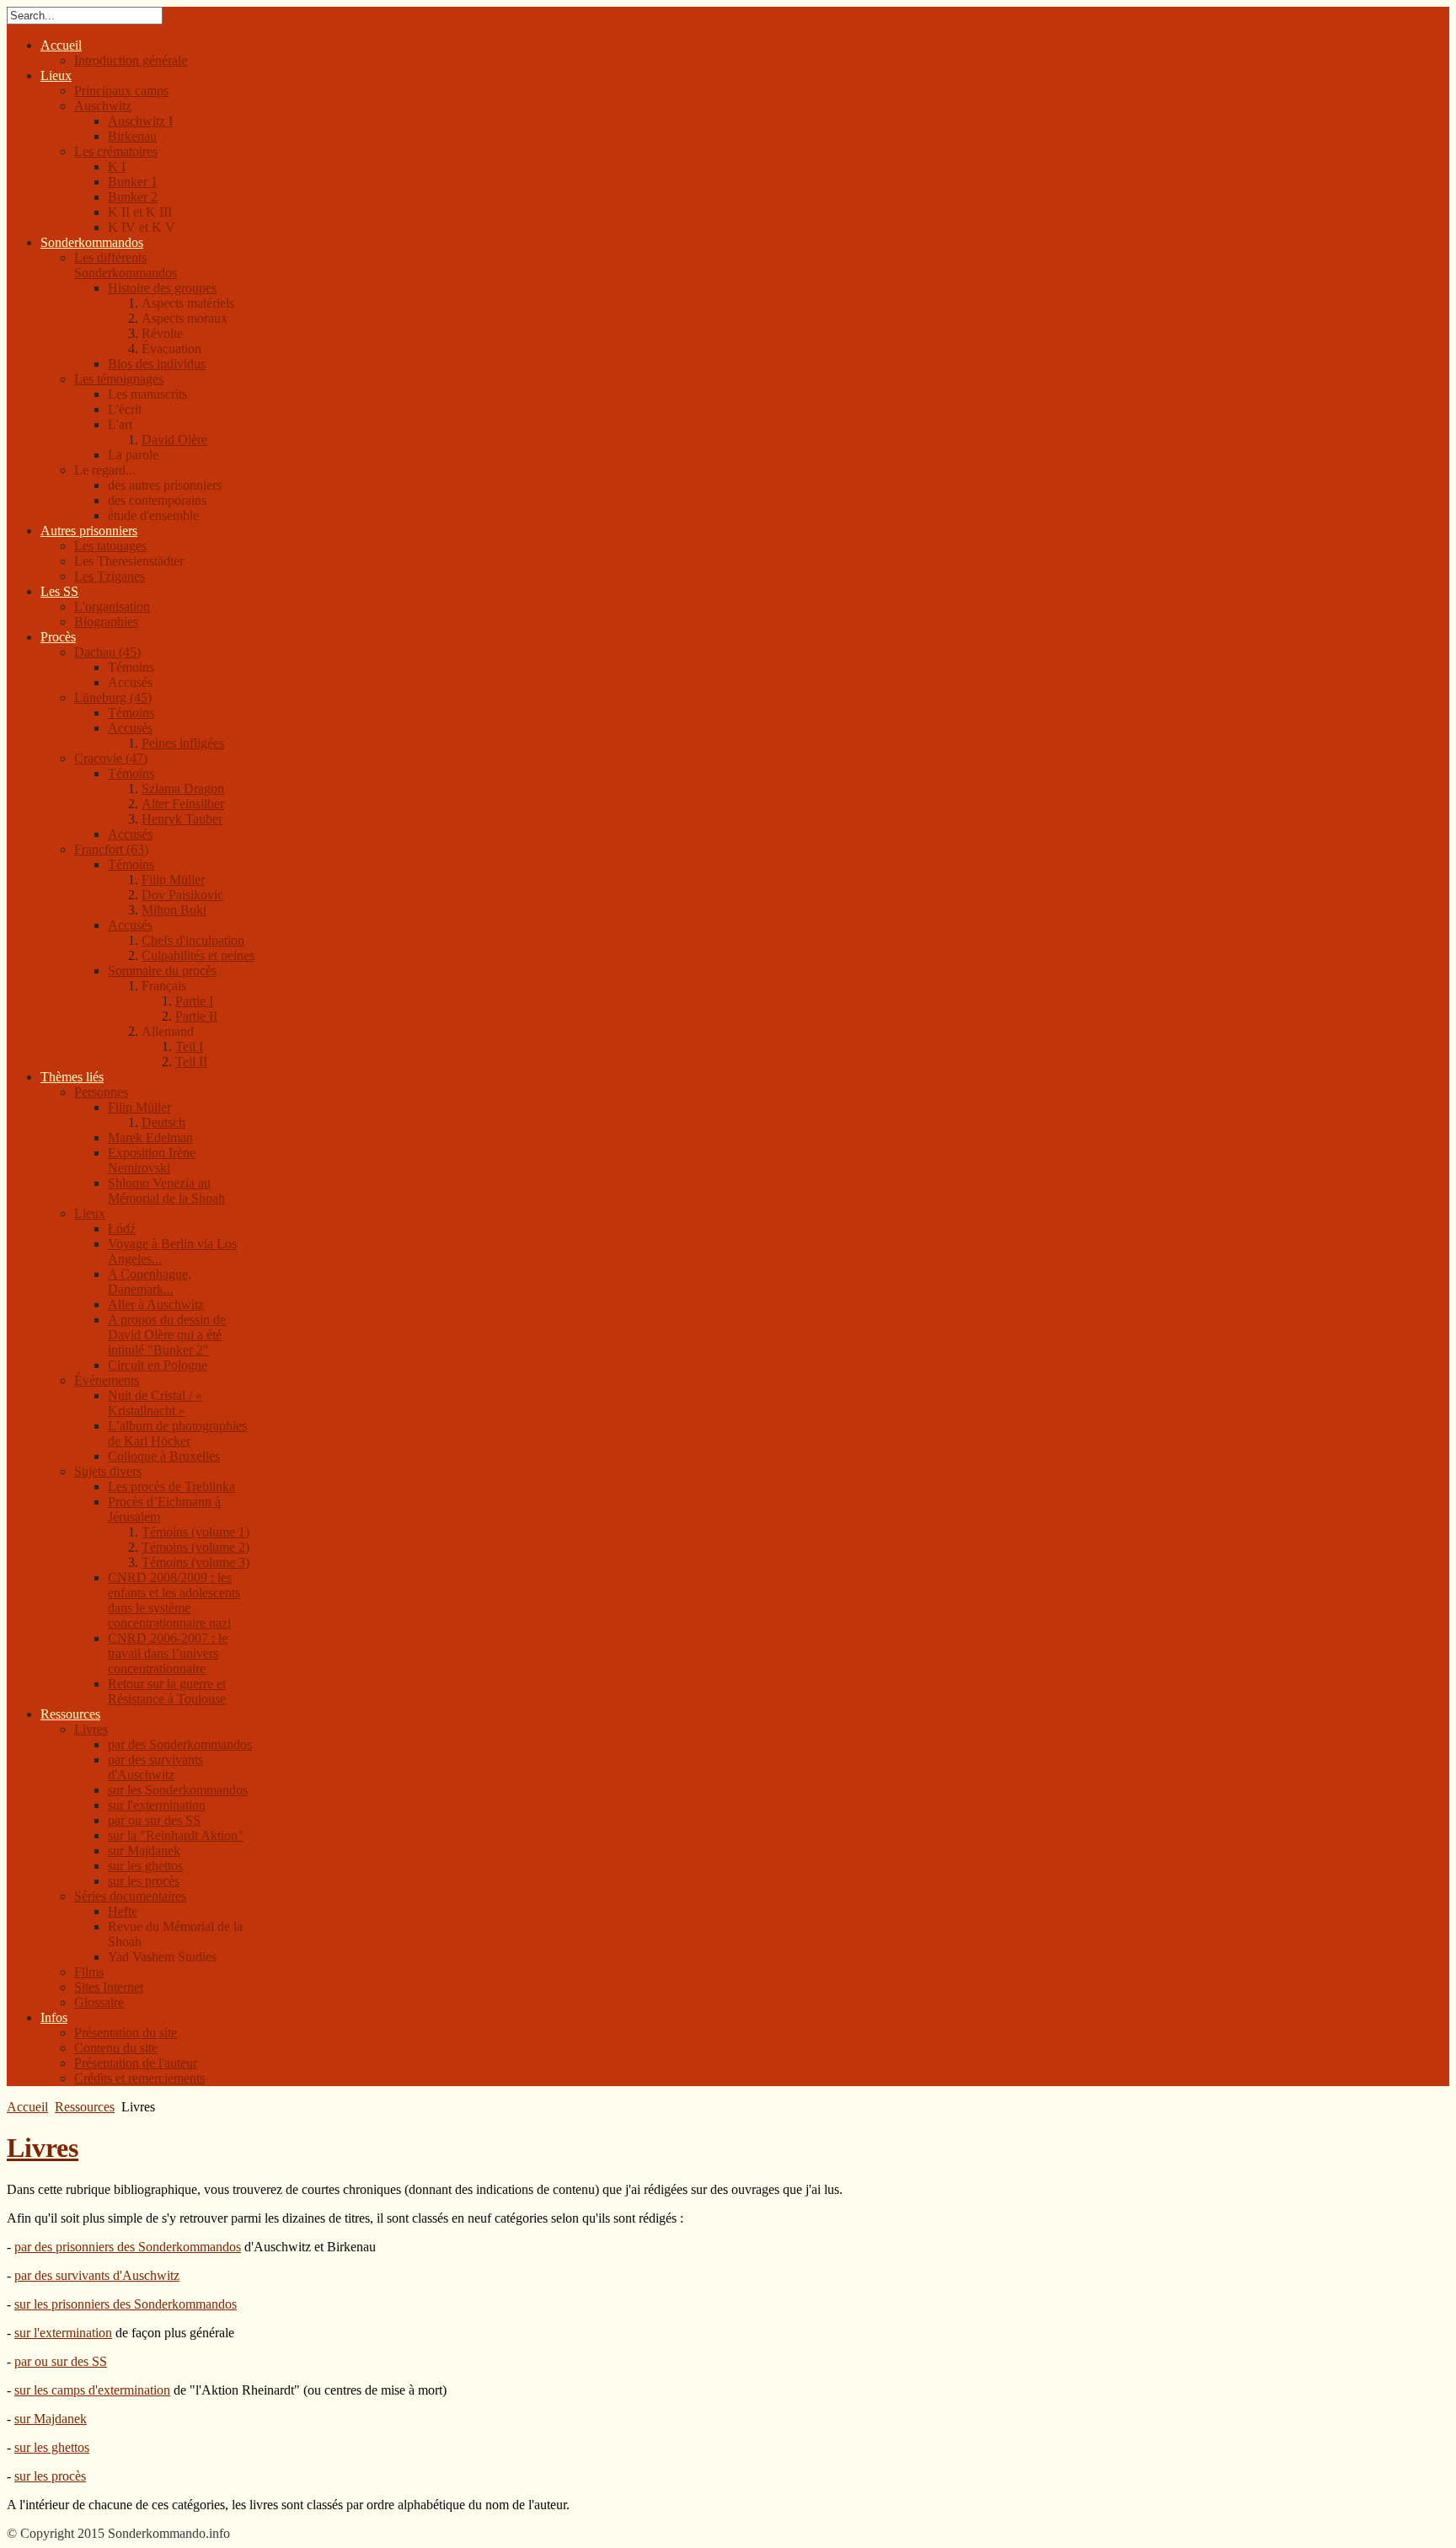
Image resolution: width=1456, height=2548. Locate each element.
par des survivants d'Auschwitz (97, 2275)
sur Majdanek (51, 2419)
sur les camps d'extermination (92, 2390)
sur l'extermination (63, 2333)
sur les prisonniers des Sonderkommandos (126, 2304)
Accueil (27, 2107)
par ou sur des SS (61, 2361)
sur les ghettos (52, 2447)
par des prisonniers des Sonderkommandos (128, 2247)
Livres (43, 2148)
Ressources (85, 2107)
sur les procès (50, 2476)
